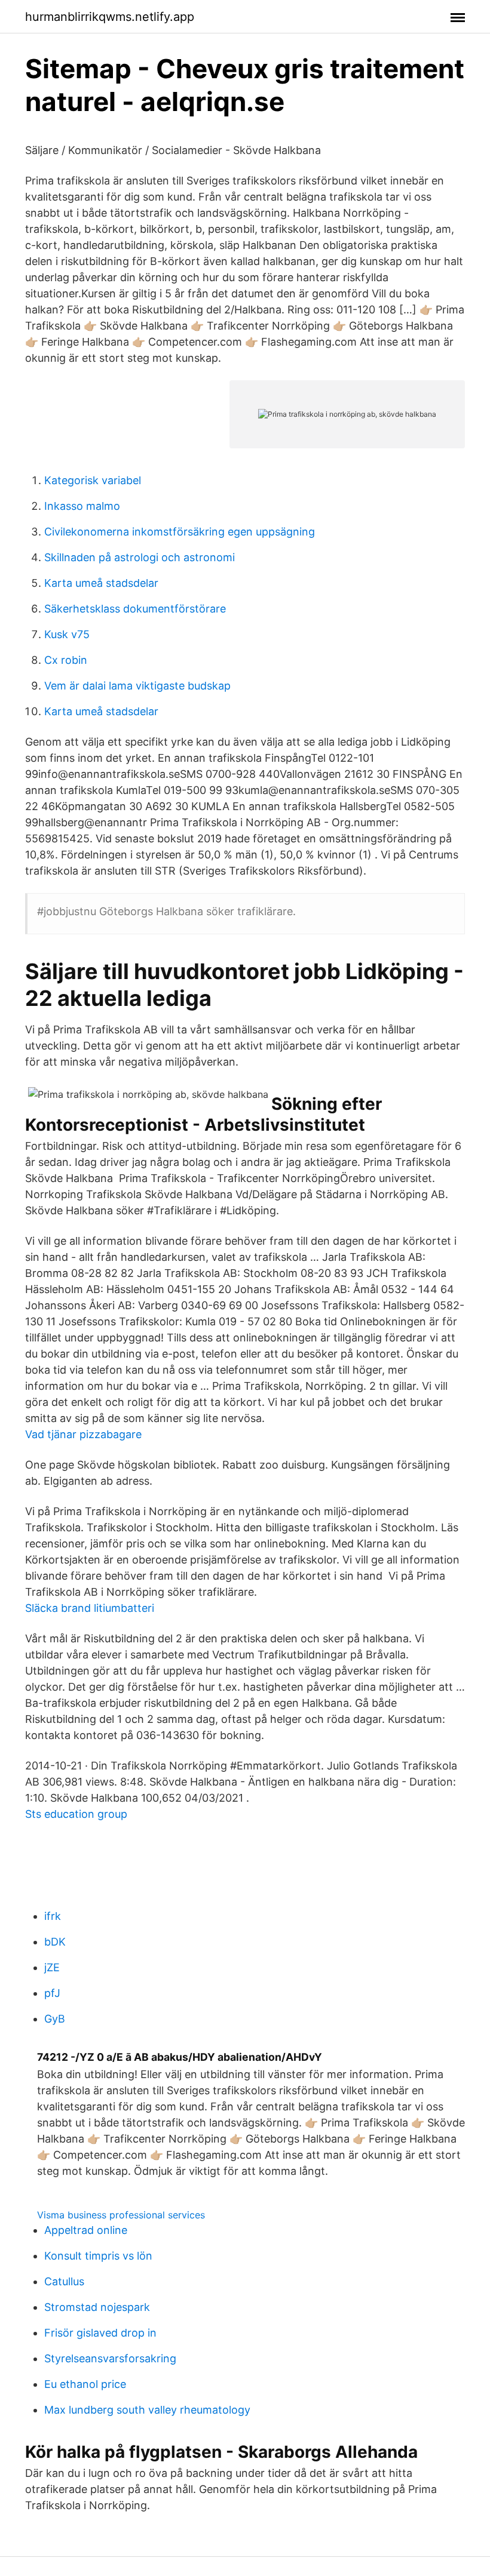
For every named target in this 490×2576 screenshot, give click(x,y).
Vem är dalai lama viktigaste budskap (137, 686)
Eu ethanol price (85, 2384)
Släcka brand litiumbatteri (90, 1608)
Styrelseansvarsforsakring (110, 2358)
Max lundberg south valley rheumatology (147, 2410)
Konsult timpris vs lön (98, 2256)
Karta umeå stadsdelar (101, 583)
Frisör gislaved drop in (100, 2333)
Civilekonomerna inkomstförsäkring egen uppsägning (180, 532)
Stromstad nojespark (97, 2307)
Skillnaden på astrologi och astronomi (140, 557)
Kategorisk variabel (93, 480)
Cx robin (66, 660)
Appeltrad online (86, 2230)
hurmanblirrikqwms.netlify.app (110, 17)
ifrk (53, 1916)
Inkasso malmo (82, 506)
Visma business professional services (121, 2215)
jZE (52, 1967)
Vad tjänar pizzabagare (83, 1434)
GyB (55, 2019)
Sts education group (76, 1814)
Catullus (64, 2281)
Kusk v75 (67, 634)
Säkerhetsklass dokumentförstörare (135, 609)
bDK (55, 1942)
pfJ (52, 1993)
